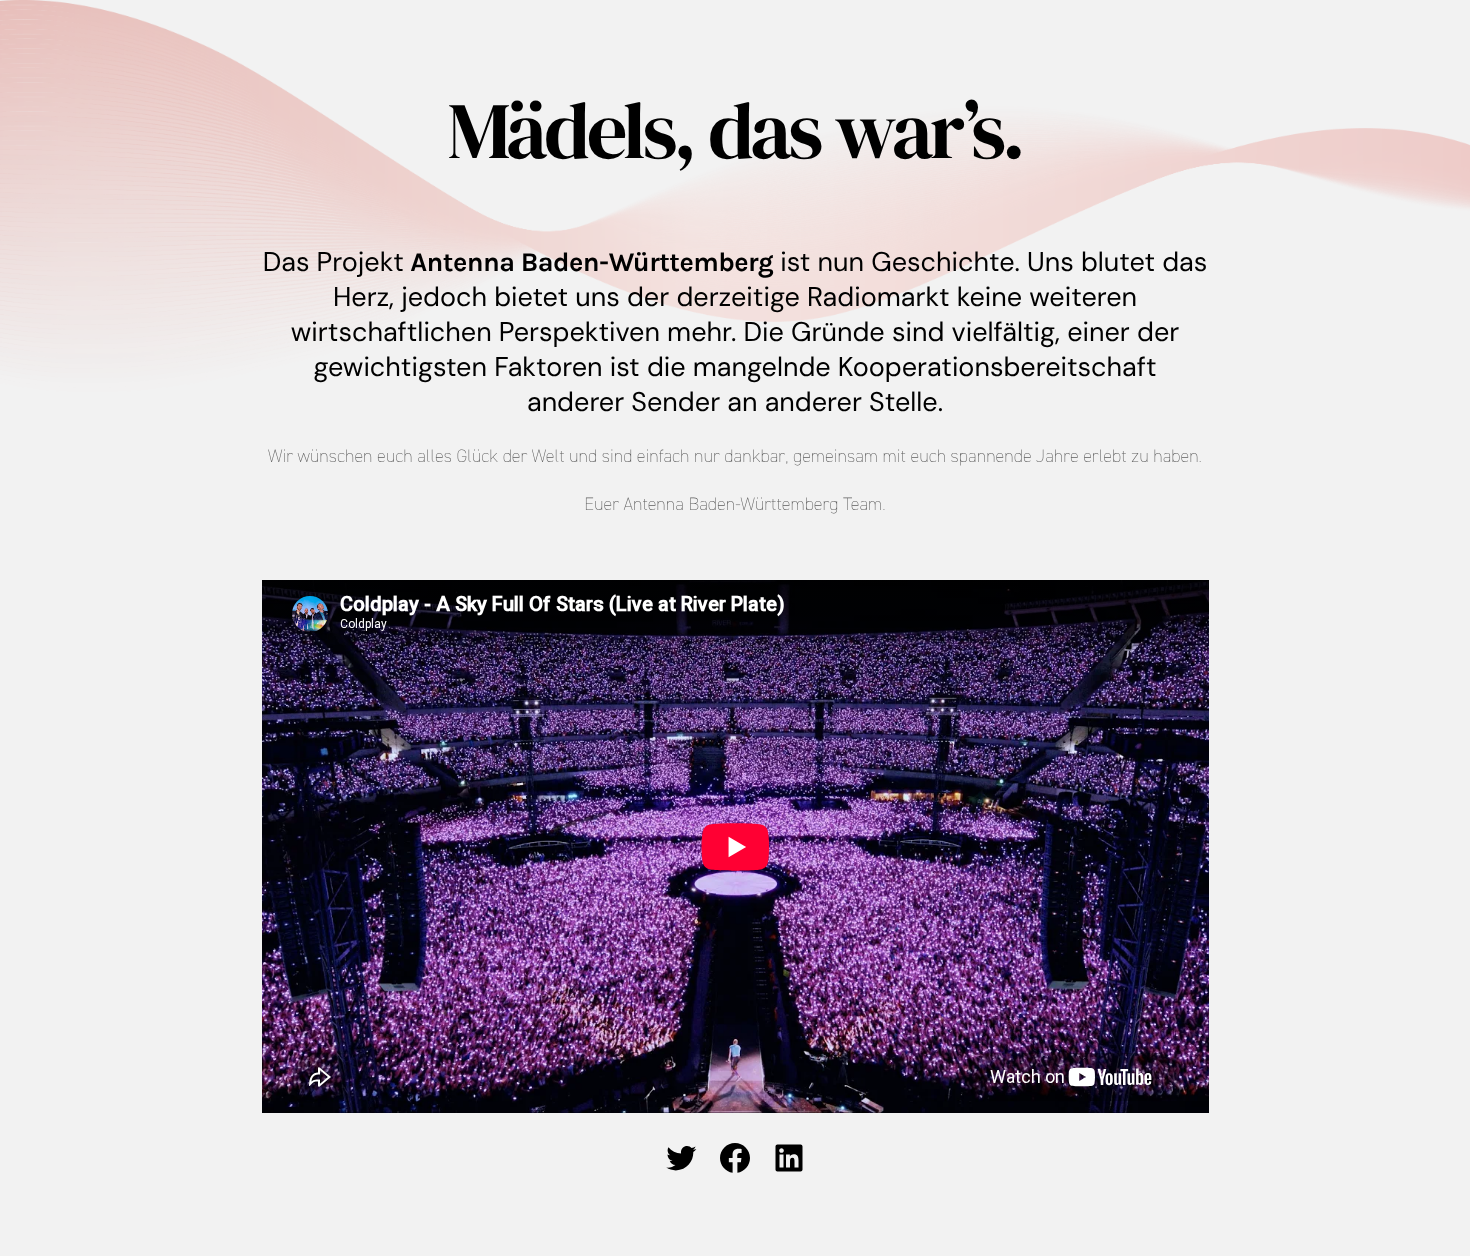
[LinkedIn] (789, 1158)
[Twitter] (681, 1158)
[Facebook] (735, 1158)
